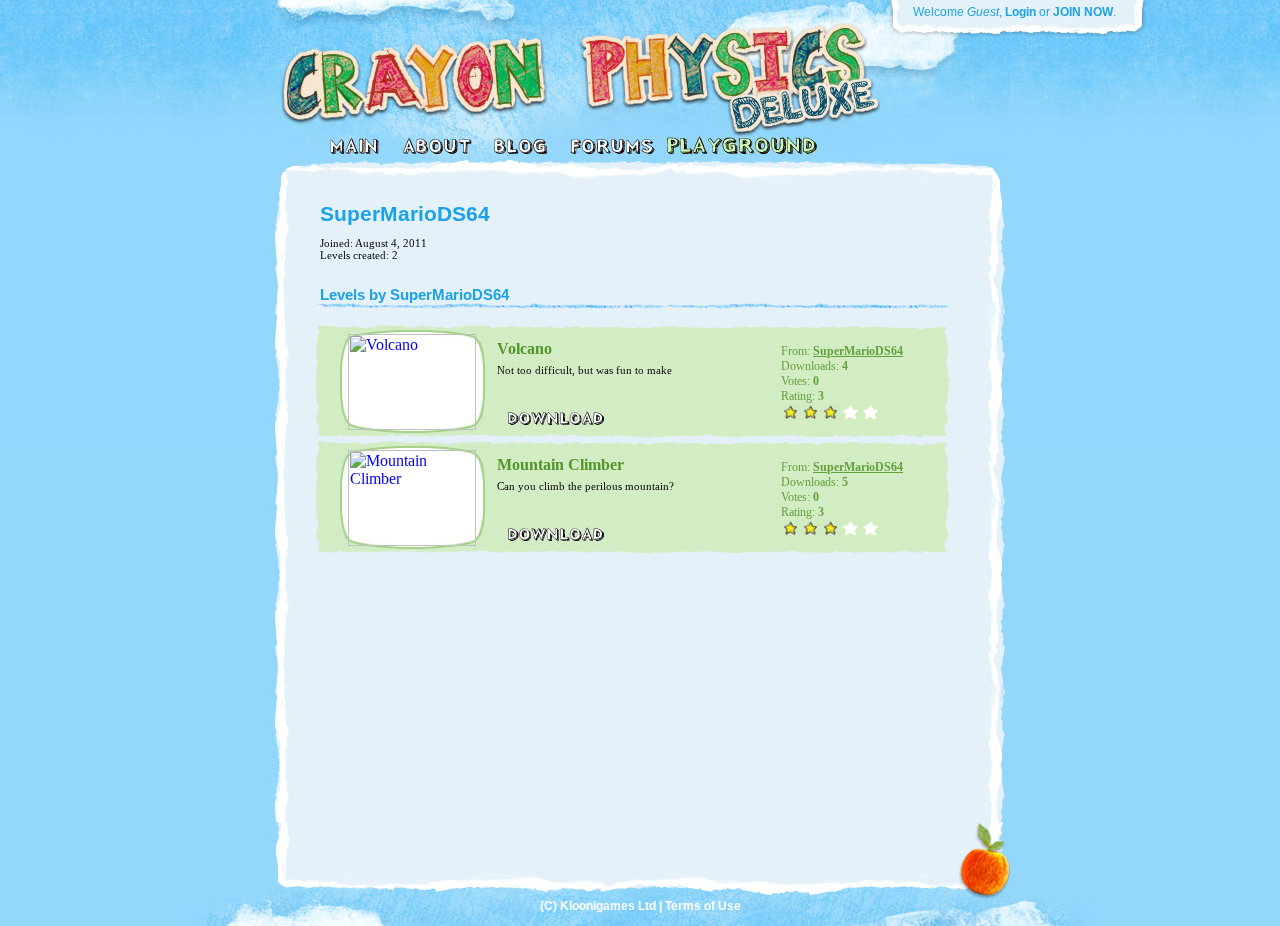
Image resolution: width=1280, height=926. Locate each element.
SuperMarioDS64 (858, 351)
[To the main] (356, 151)
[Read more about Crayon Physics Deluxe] (436, 151)
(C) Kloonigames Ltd (598, 906)
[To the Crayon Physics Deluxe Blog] (520, 151)
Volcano (524, 348)
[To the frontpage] (571, 124)
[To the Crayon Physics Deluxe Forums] (611, 151)
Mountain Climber (560, 464)
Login (1020, 12)
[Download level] (556, 422)
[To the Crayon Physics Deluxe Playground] (741, 151)
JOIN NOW (1083, 12)
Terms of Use (703, 906)
